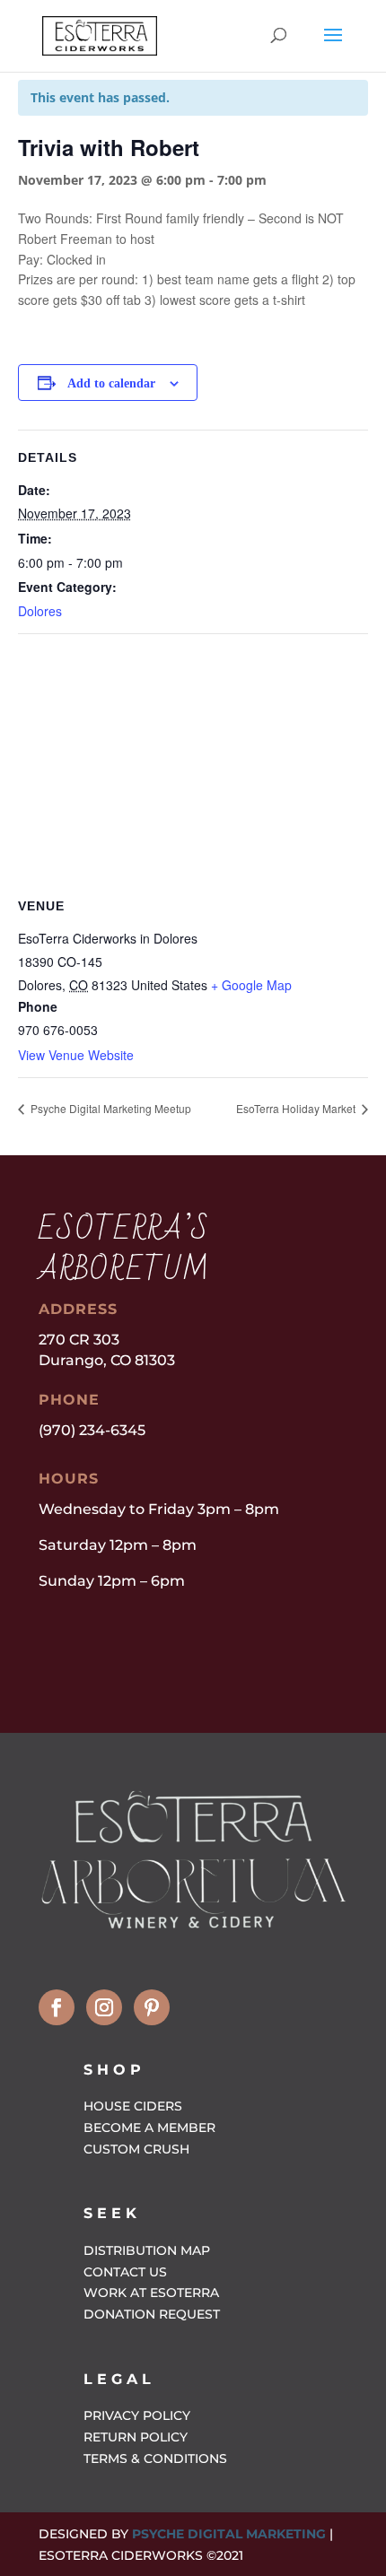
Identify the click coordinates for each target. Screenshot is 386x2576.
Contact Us (125, 2272)
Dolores (40, 611)
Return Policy (136, 2437)
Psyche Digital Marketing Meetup (110, 1108)
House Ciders (133, 2106)
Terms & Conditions (155, 2459)
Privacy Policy (137, 2415)
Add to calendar (111, 383)
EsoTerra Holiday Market (297, 1108)
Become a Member (149, 2128)
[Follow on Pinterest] (152, 2007)
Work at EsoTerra (151, 2293)
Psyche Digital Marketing (229, 2534)
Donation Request (152, 2314)
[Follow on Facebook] (57, 2007)
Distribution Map (147, 2250)
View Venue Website (76, 1055)
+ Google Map (251, 985)
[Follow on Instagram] (104, 2007)
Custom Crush (136, 2149)
